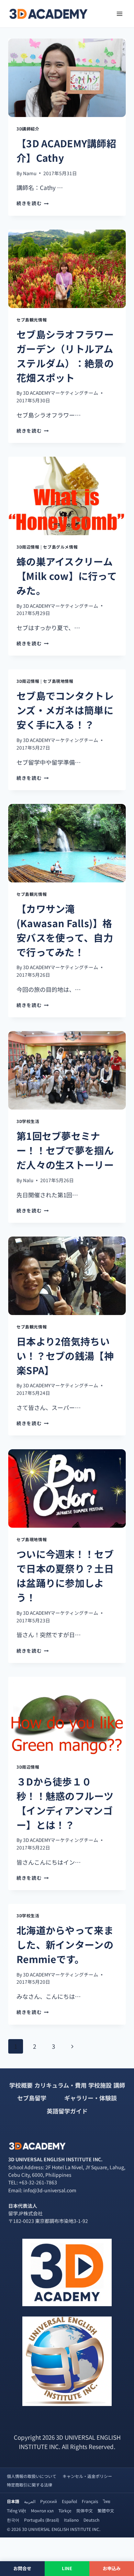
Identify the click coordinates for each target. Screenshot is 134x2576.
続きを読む (33, 203)
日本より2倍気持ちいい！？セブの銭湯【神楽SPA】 (65, 1356)
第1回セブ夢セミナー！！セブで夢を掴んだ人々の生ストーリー (65, 1150)
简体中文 (85, 2510)
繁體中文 (106, 2510)
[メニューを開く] (119, 14)
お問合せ (23, 2568)
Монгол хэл (42, 2510)
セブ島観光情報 (32, 320)
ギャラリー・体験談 (91, 2098)
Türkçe (65, 2510)
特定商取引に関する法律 (30, 2485)
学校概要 (21, 2085)
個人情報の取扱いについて (32, 2476)
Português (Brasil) (42, 2520)
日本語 (13, 2501)
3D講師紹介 (28, 129)
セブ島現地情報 (58, 681)
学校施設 (100, 2085)
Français (90, 2501)
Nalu (28, 1180)
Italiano (71, 2520)
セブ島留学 (32, 2098)
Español (69, 2501)
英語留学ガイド (67, 2111)
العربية (30, 2501)
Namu (30, 173)
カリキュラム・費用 (60, 2085)
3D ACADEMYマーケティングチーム (61, 393)
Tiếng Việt (16, 2510)
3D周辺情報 (28, 547)
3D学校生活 (28, 1121)
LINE (67, 2568)
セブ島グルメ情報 (60, 547)
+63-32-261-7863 (38, 2182)
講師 (119, 2085)
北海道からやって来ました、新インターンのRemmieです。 (65, 1944)
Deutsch (91, 2520)
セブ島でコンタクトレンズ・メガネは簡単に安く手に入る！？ (65, 710)
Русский (49, 2501)
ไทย (107, 2501)
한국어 (13, 2520)
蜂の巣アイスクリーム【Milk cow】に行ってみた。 (67, 576)
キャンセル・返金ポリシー (87, 2476)
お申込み (112, 2568)
